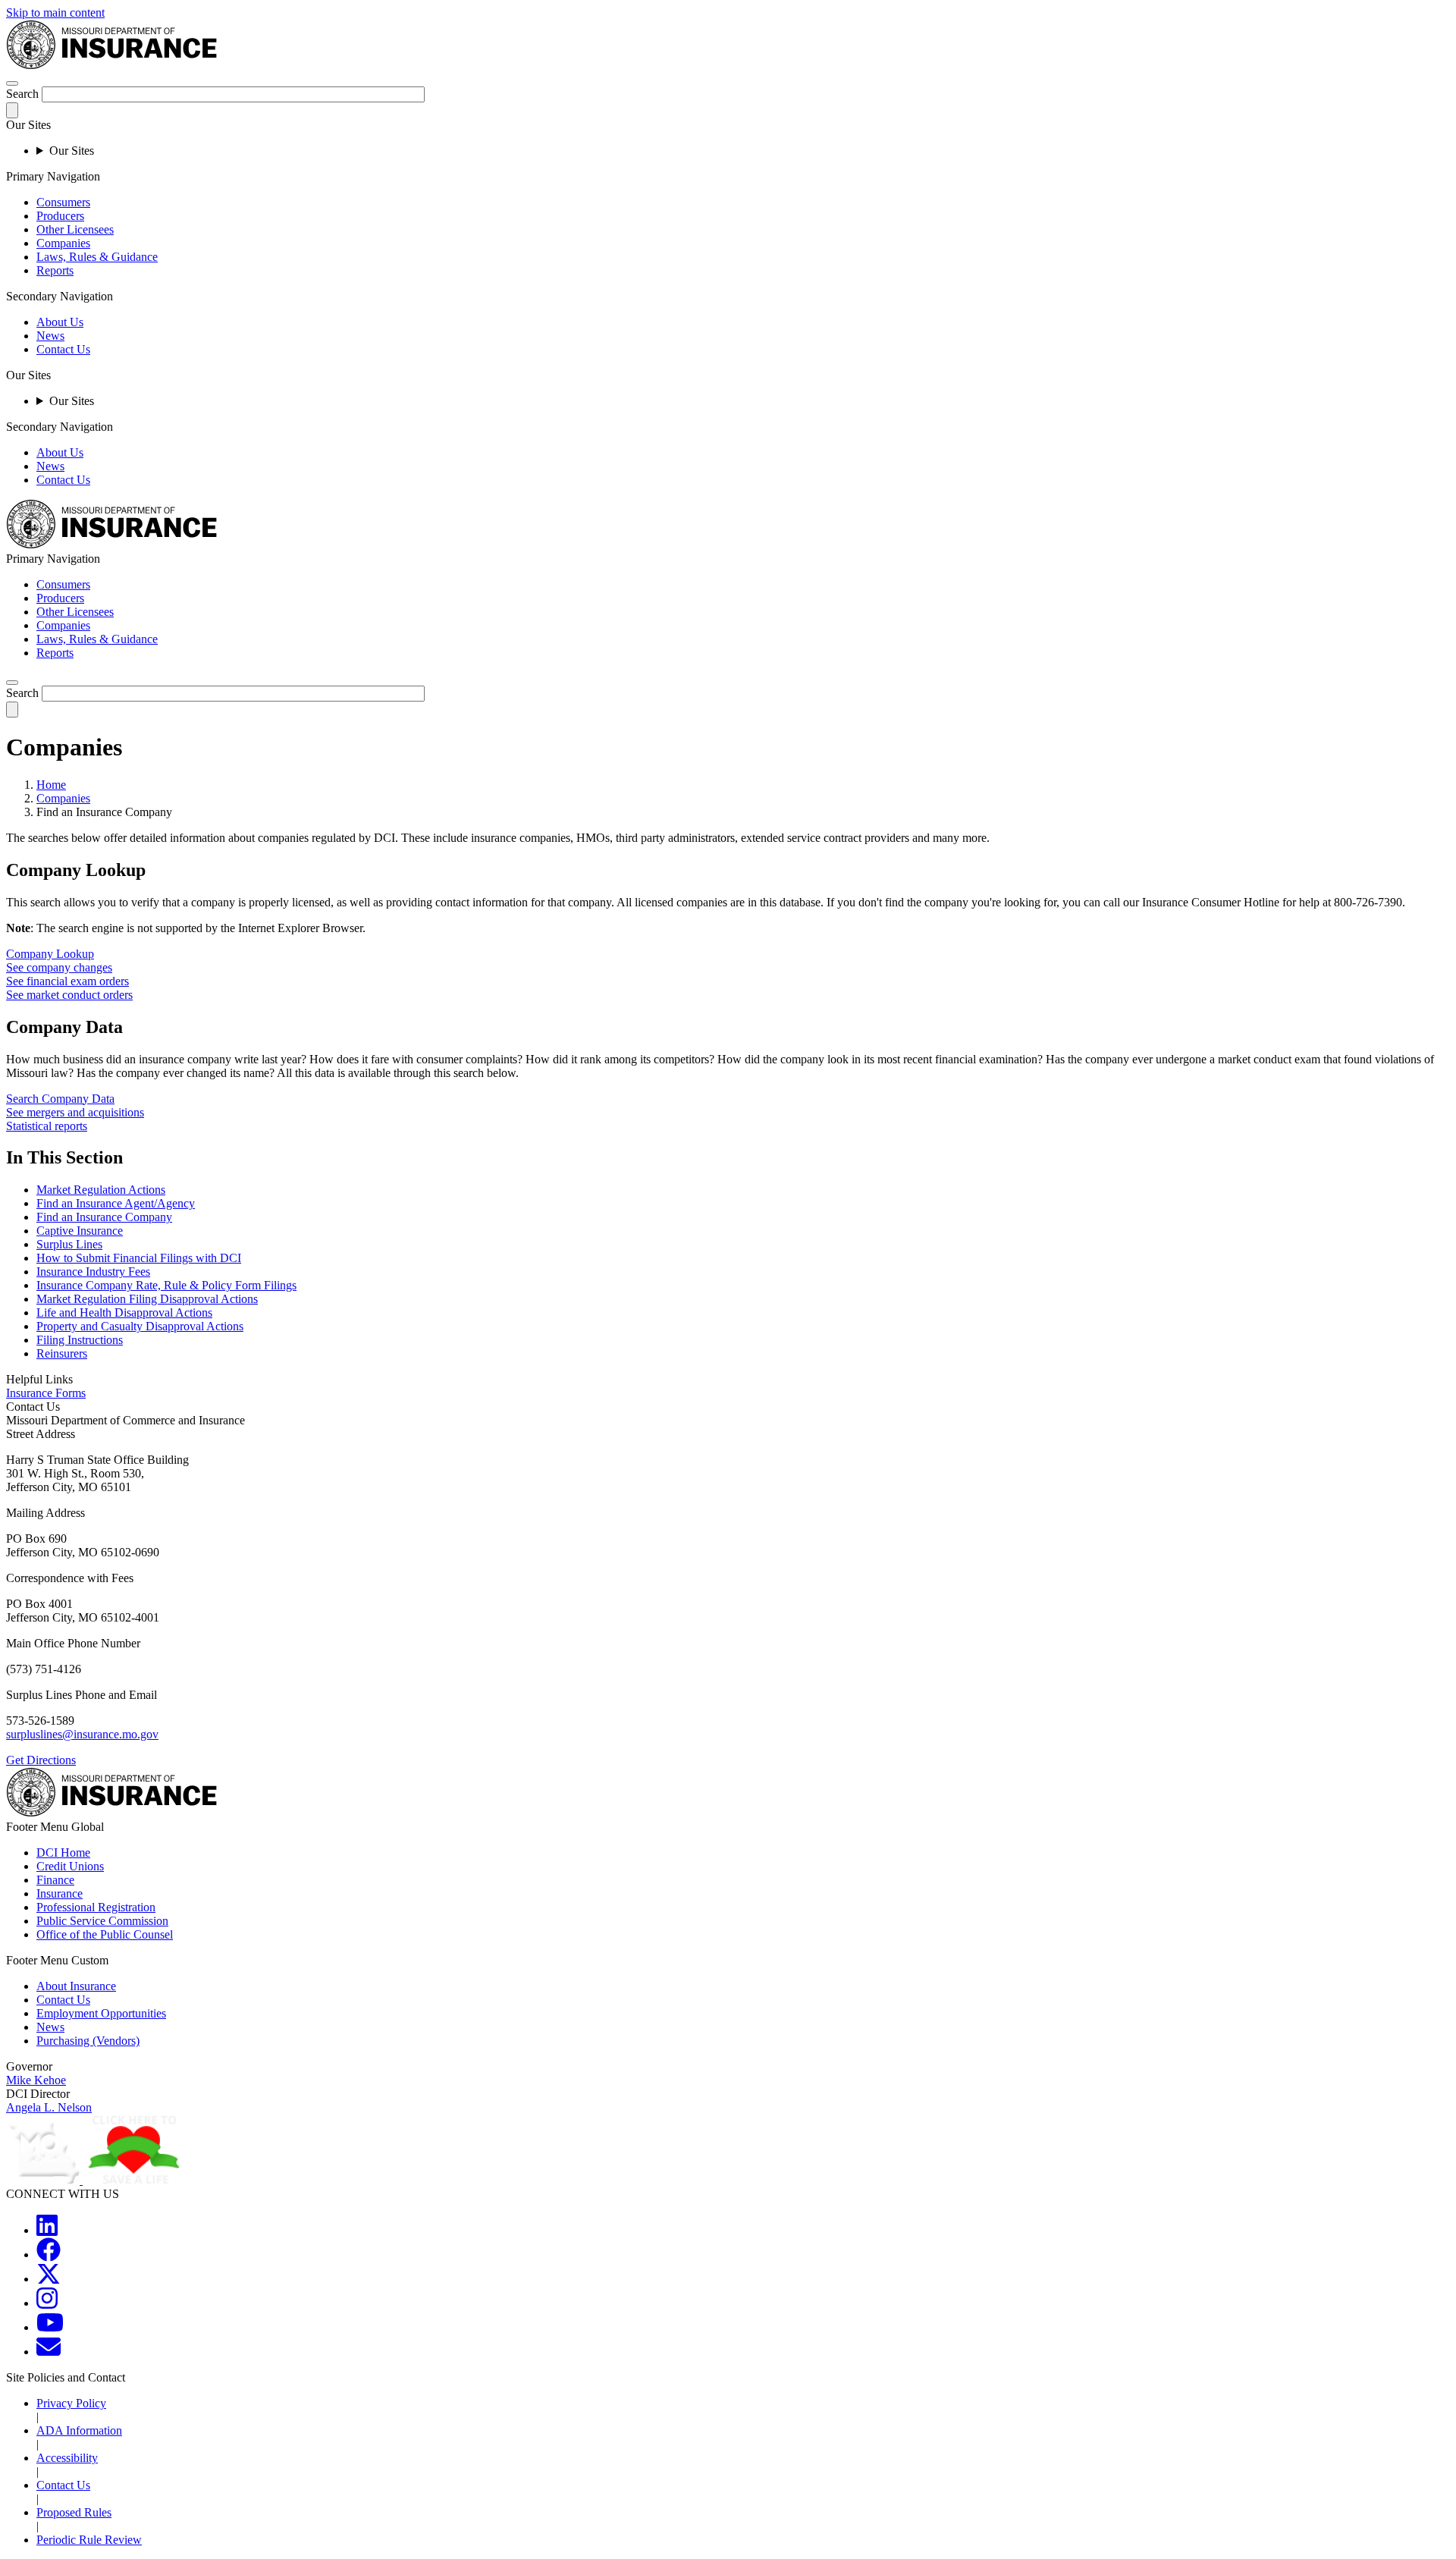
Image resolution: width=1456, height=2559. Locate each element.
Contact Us (63, 349)
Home (51, 785)
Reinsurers (62, 1353)
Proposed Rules (74, 2512)
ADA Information (79, 2430)
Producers (60, 216)
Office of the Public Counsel (105, 1934)
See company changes (59, 967)
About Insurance (76, 1986)
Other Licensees (75, 229)
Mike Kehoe (36, 2080)
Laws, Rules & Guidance (97, 257)
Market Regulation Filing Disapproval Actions (147, 1299)
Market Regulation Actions (101, 1190)
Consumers (63, 202)
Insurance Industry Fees (93, 1272)
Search (22, 94)
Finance (55, 1880)
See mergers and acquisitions (75, 1112)
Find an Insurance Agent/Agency (116, 1203)
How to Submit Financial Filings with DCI (139, 1258)
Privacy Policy (71, 2403)
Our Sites (72, 151)
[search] (12, 683)
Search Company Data (60, 1099)
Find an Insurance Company (104, 1217)
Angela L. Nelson (49, 2107)
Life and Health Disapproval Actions (124, 1312)
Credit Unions (70, 1866)
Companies (63, 243)
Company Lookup (50, 954)
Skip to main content (55, 13)
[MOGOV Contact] (49, 2352)
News (50, 336)
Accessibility (67, 2458)
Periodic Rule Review (89, 2540)
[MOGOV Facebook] (49, 2254)
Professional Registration (96, 1907)
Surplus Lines (69, 1244)
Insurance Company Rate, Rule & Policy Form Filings (166, 1285)
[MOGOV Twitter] (49, 2279)
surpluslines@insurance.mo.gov (82, 1734)
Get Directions (41, 1760)
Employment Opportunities (101, 2013)
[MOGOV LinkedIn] (47, 2230)
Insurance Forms (46, 1393)
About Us (60, 322)
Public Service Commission (102, 1921)
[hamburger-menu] (12, 83)
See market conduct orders (69, 995)
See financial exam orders (67, 981)
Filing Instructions (80, 1340)
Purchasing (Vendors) (88, 2041)
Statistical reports (47, 1126)
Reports (55, 270)
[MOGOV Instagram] (47, 2303)
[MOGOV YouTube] (50, 2327)
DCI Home (63, 1853)
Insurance (60, 1893)
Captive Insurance (80, 1231)
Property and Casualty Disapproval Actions (140, 1326)
